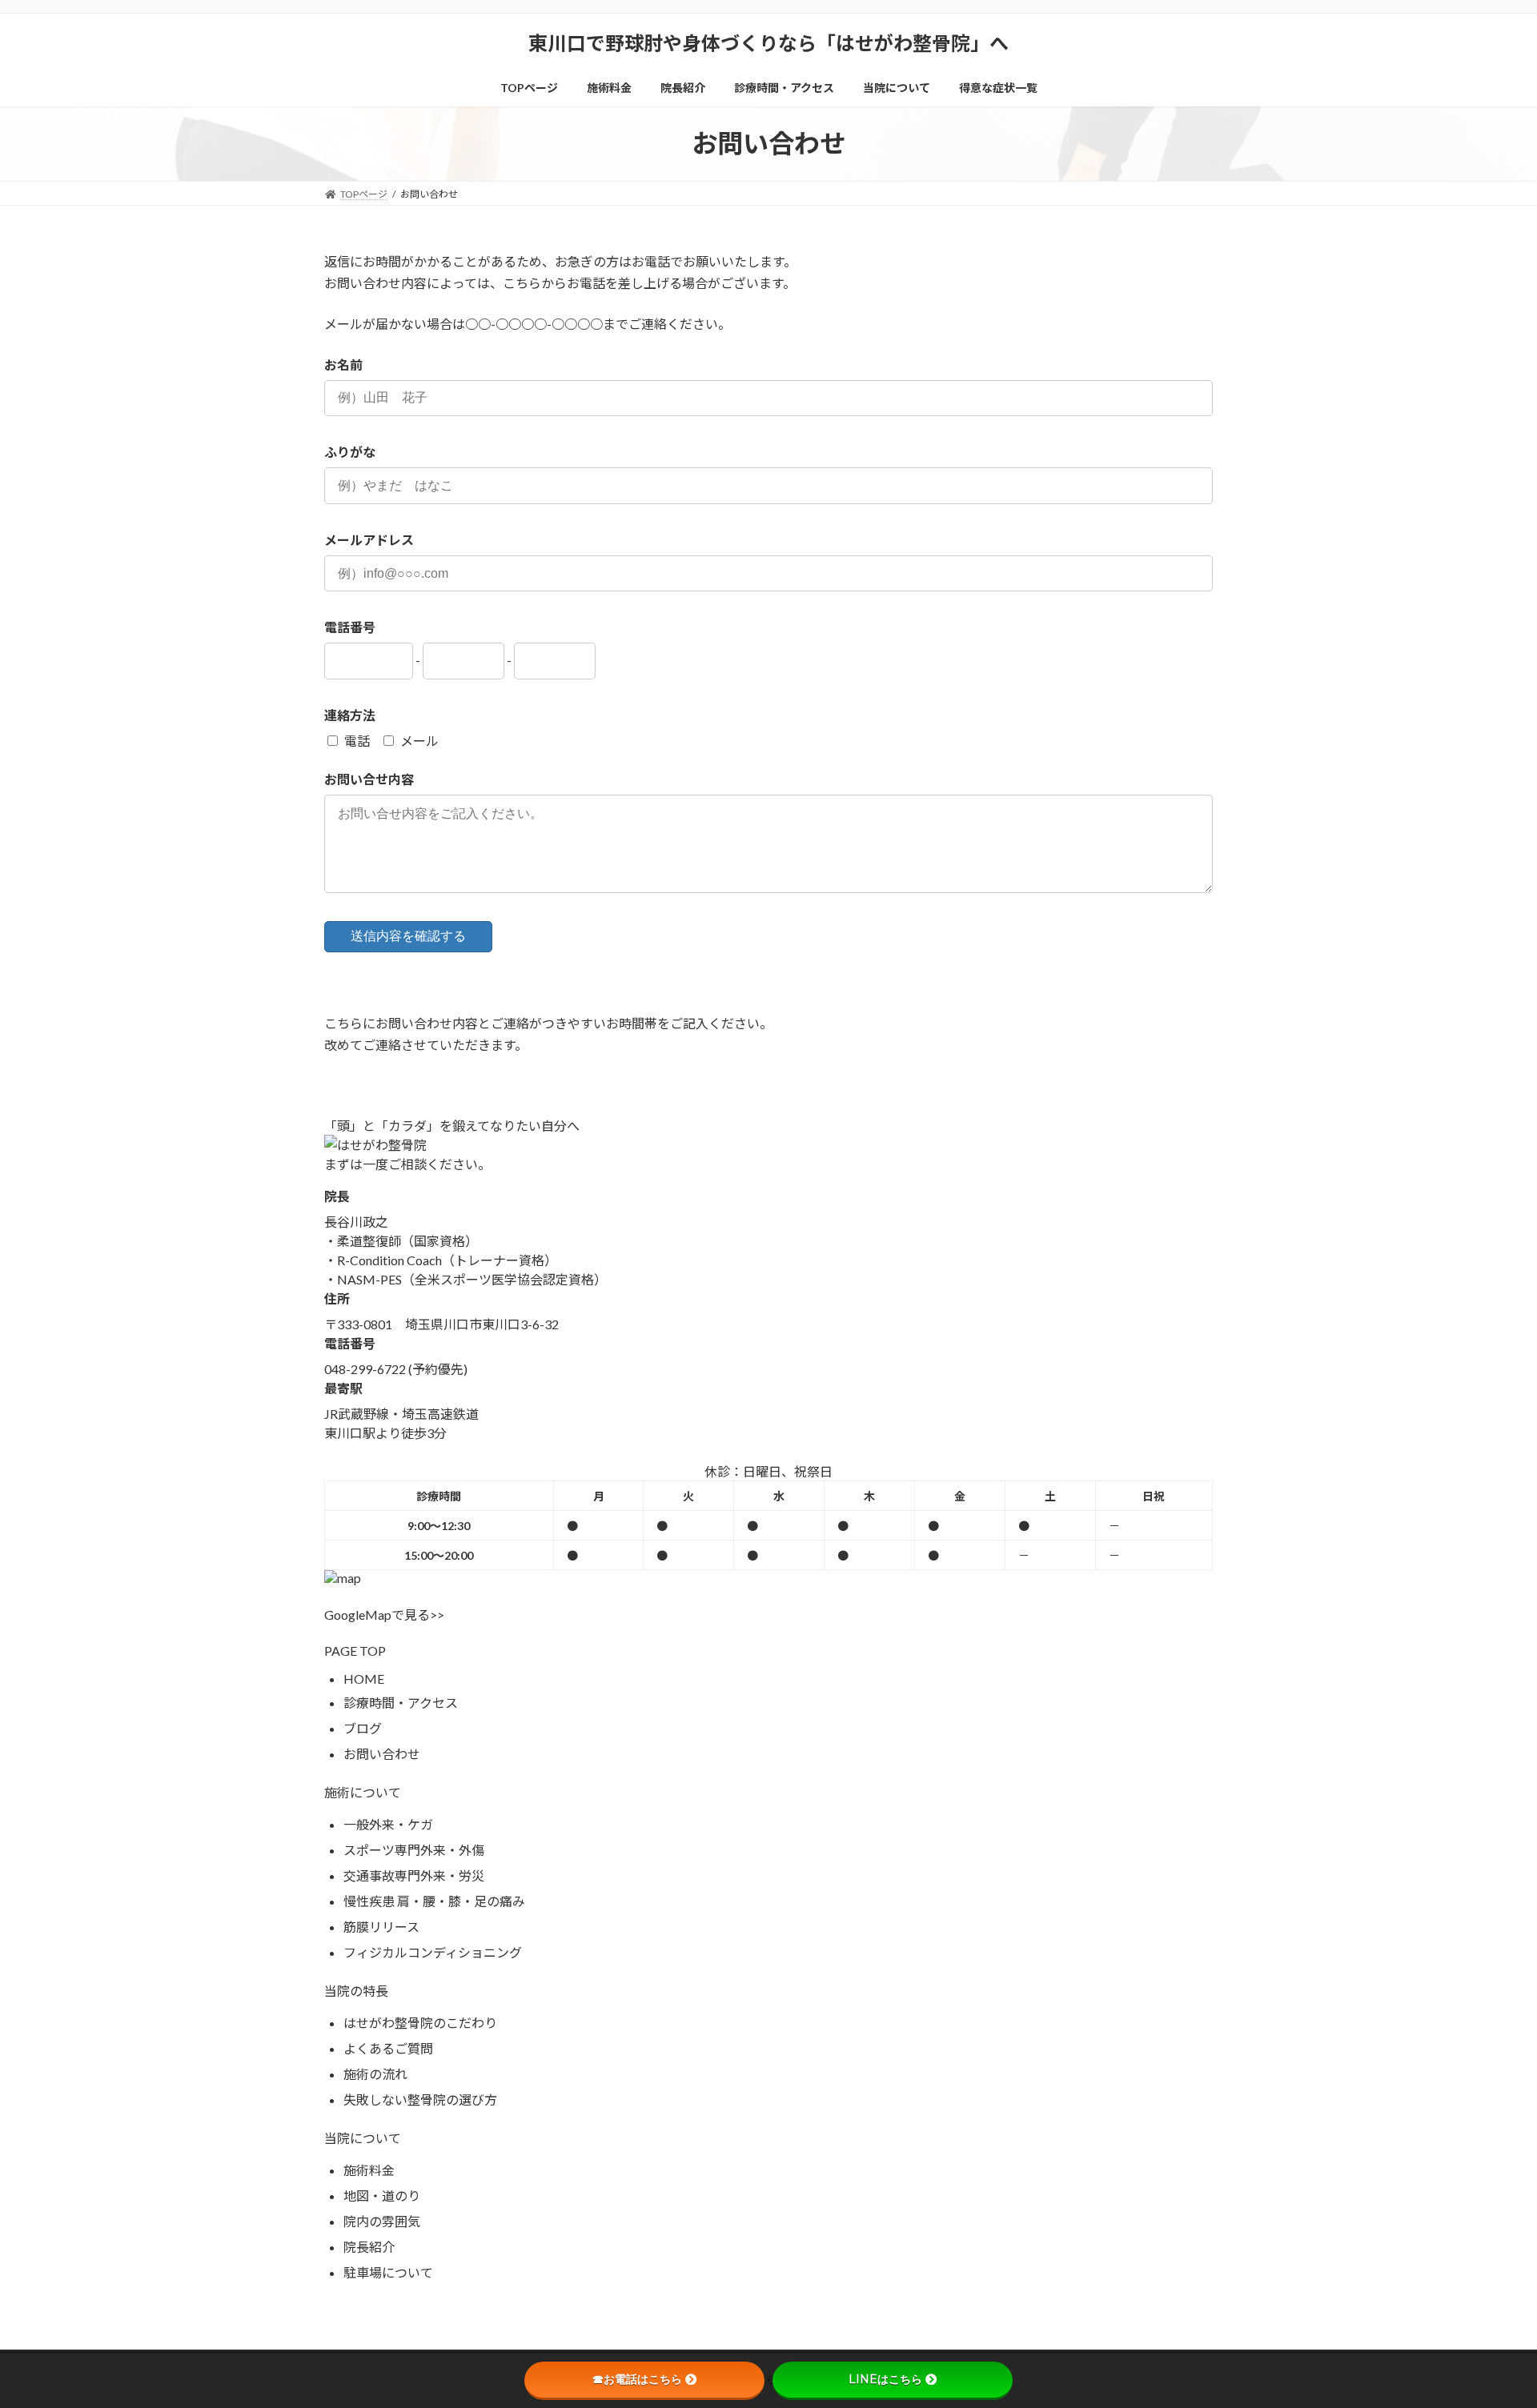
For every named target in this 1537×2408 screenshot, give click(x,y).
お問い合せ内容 (369, 779)
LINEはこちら (885, 2379)
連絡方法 (350, 715)
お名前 (343, 365)
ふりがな (350, 452)
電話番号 (350, 627)
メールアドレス (369, 540)
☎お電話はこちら (637, 2379)
